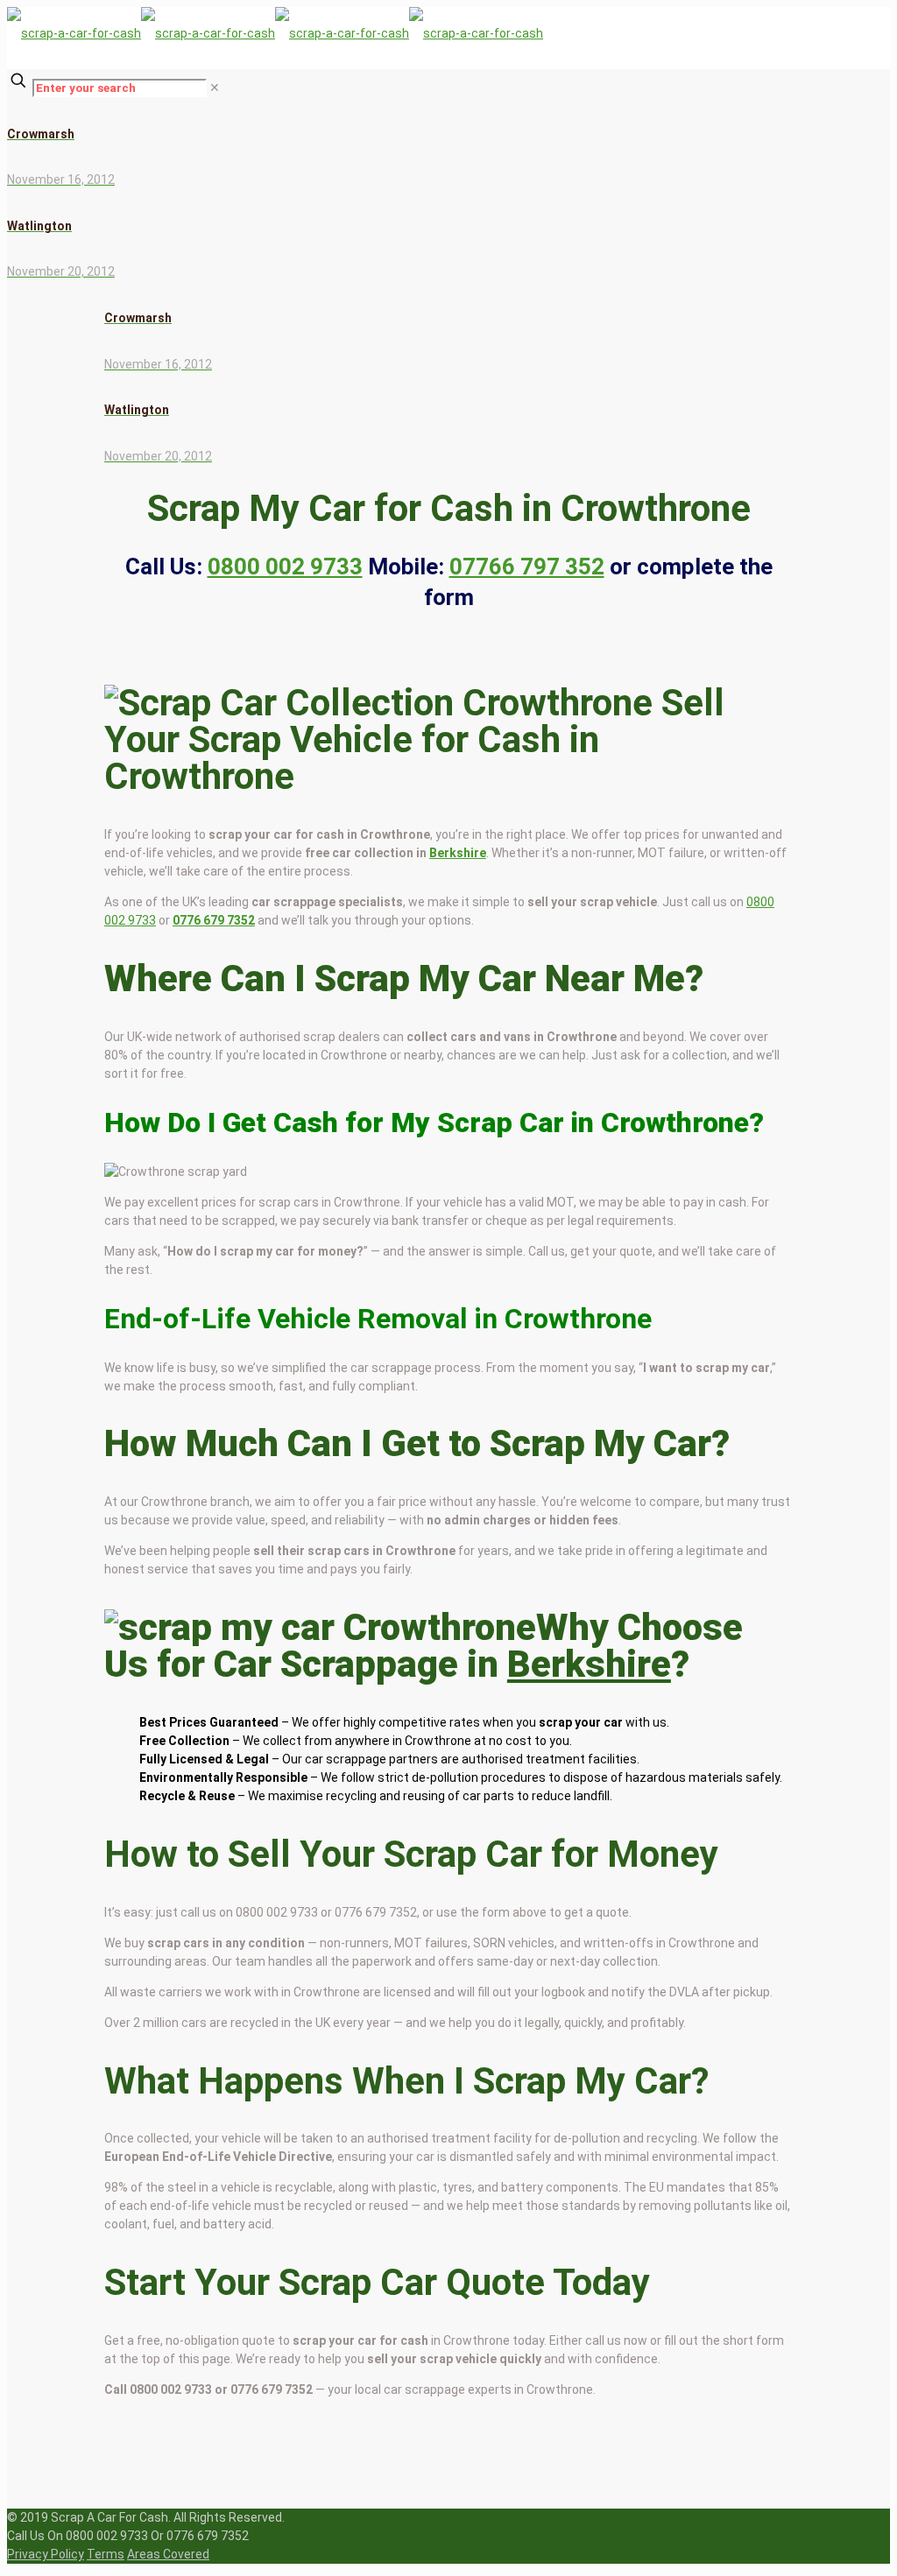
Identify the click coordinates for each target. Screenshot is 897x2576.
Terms (106, 2554)
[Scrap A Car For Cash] (275, 33)
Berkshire (458, 853)
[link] (215, 88)
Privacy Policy (46, 2554)
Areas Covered (168, 2554)
